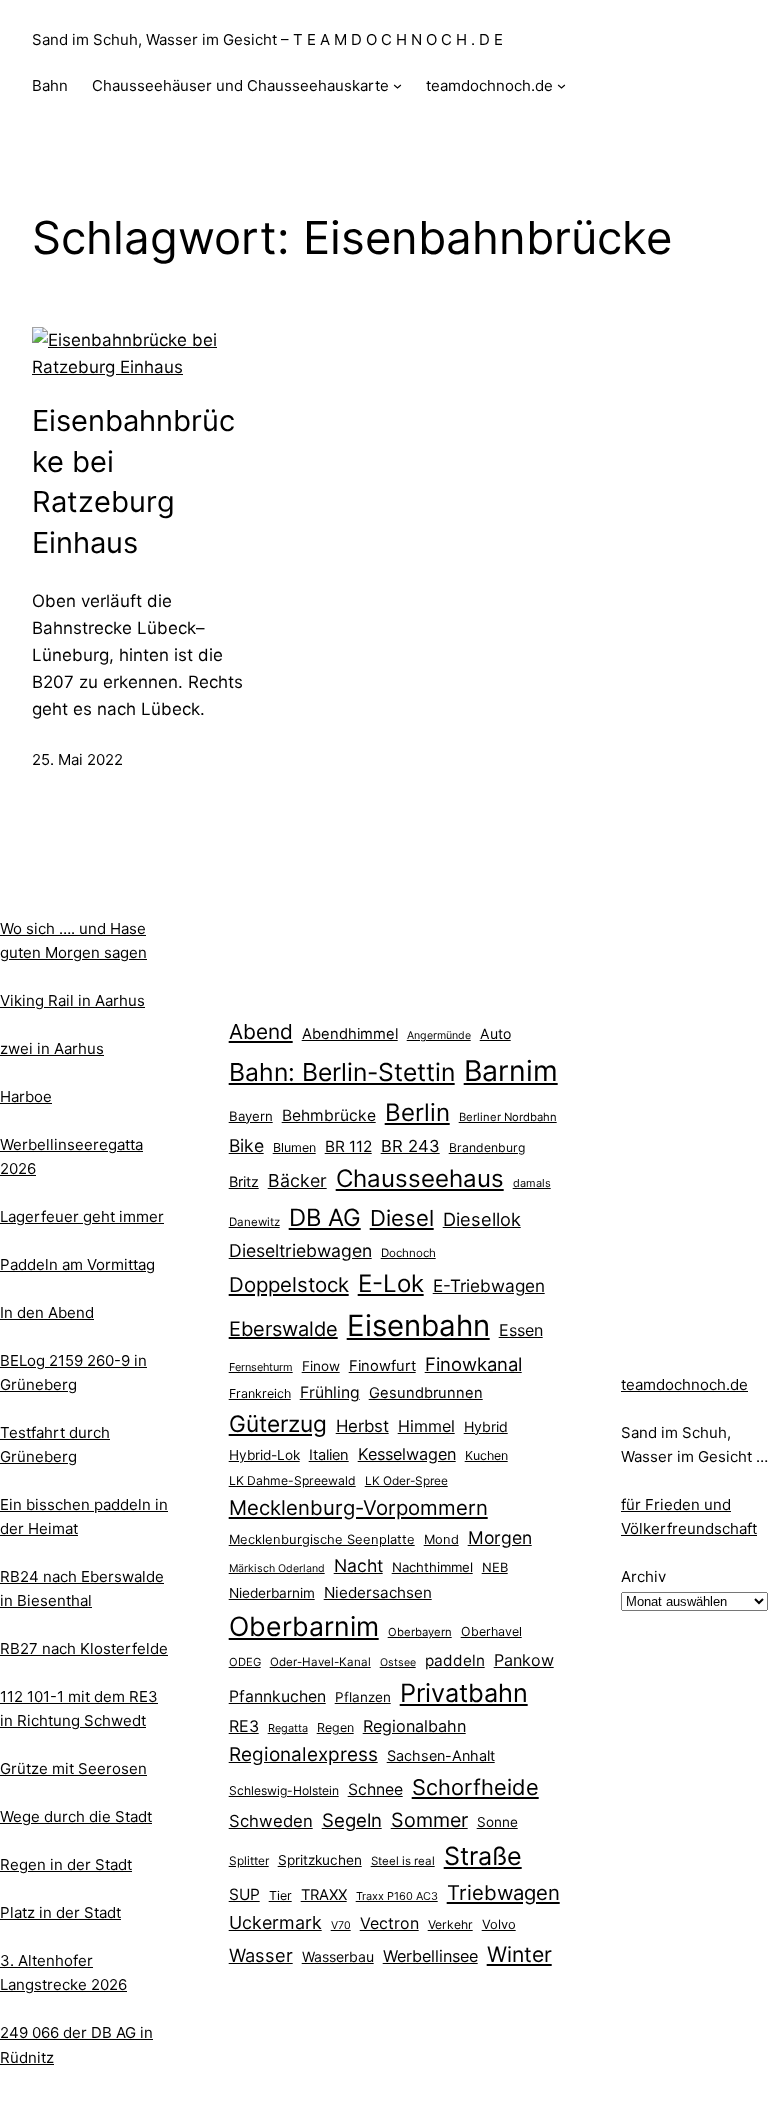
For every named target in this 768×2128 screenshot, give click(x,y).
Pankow (524, 1660)
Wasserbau (338, 1956)
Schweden (271, 1821)
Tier (280, 1895)
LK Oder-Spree (406, 1481)
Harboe (26, 1096)
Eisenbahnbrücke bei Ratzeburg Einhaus (133, 481)
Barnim (511, 1070)
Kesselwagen (407, 1454)
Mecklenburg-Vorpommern (358, 1507)
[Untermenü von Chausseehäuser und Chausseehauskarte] (397, 85)
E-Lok (391, 1283)
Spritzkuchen (320, 1860)
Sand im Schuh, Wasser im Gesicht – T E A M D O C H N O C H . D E (267, 39)
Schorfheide (475, 1787)
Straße (483, 1856)
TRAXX (324, 1895)
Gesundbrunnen (426, 1393)
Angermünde (439, 1035)
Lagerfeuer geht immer (82, 1216)
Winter (519, 1954)
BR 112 (348, 1146)
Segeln (352, 1820)
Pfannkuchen (277, 1696)
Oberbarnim (304, 1626)
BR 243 (410, 1146)
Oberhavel (491, 1631)
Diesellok (482, 1219)
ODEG (245, 1662)
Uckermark (275, 1922)
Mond (441, 1539)
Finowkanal (473, 1364)
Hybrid (486, 1426)
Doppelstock (289, 1284)
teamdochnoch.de (684, 1384)
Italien (329, 1455)
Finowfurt (382, 1366)
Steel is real (403, 1861)
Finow (321, 1366)
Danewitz (254, 1222)
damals (532, 1183)
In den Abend (47, 1312)
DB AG (325, 1217)
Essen (521, 1330)
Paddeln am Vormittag (77, 1264)
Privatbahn (464, 1693)
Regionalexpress (303, 1754)
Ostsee (398, 1662)
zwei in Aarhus (52, 1048)
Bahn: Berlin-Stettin (342, 1072)
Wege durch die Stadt (76, 1816)
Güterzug (278, 1423)
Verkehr (450, 1924)
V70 (341, 1925)
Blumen (294, 1147)
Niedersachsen (378, 1592)
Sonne (497, 1822)
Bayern (251, 1116)
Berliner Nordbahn (508, 1117)
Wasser (261, 1955)
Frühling (330, 1392)
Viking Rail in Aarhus (72, 1000)
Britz (244, 1181)
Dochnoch (408, 1253)
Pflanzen (363, 1697)
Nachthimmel (432, 1567)
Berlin (417, 1112)
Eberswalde (283, 1329)
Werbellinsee (430, 1956)
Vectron (389, 1923)
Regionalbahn (414, 1726)
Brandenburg (487, 1147)
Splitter (249, 1861)
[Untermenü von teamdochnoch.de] (561, 85)
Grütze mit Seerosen (73, 1768)
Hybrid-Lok (264, 1455)
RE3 (244, 1726)
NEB (495, 1567)
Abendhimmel (350, 1034)
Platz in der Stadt (60, 1912)
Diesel (402, 1218)
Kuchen (486, 1455)
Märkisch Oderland (277, 1568)
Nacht (358, 1565)
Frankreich (260, 1393)
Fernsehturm (261, 1367)
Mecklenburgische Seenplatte (322, 1539)
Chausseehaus (420, 1178)
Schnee (375, 1789)
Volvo (499, 1924)
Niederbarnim (272, 1593)
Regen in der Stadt (66, 1864)
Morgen (500, 1537)
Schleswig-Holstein (284, 1790)
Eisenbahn (418, 1325)
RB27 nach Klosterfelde (84, 1648)
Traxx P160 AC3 (397, 1896)
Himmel (426, 1426)
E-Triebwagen (489, 1285)
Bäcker (297, 1180)
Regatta (288, 1728)
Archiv (643, 1576)
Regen (335, 1727)
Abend (261, 1031)
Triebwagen (503, 1892)
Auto (495, 1033)
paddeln (455, 1660)
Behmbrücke (329, 1115)
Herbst (362, 1426)
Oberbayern (420, 1632)
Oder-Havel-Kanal (320, 1662)
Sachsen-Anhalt (441, 1755)
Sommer (429, 1820)
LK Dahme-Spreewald (292, 1480)
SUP (244, 1894)
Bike (246, 1145)
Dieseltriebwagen (300, 1250)
